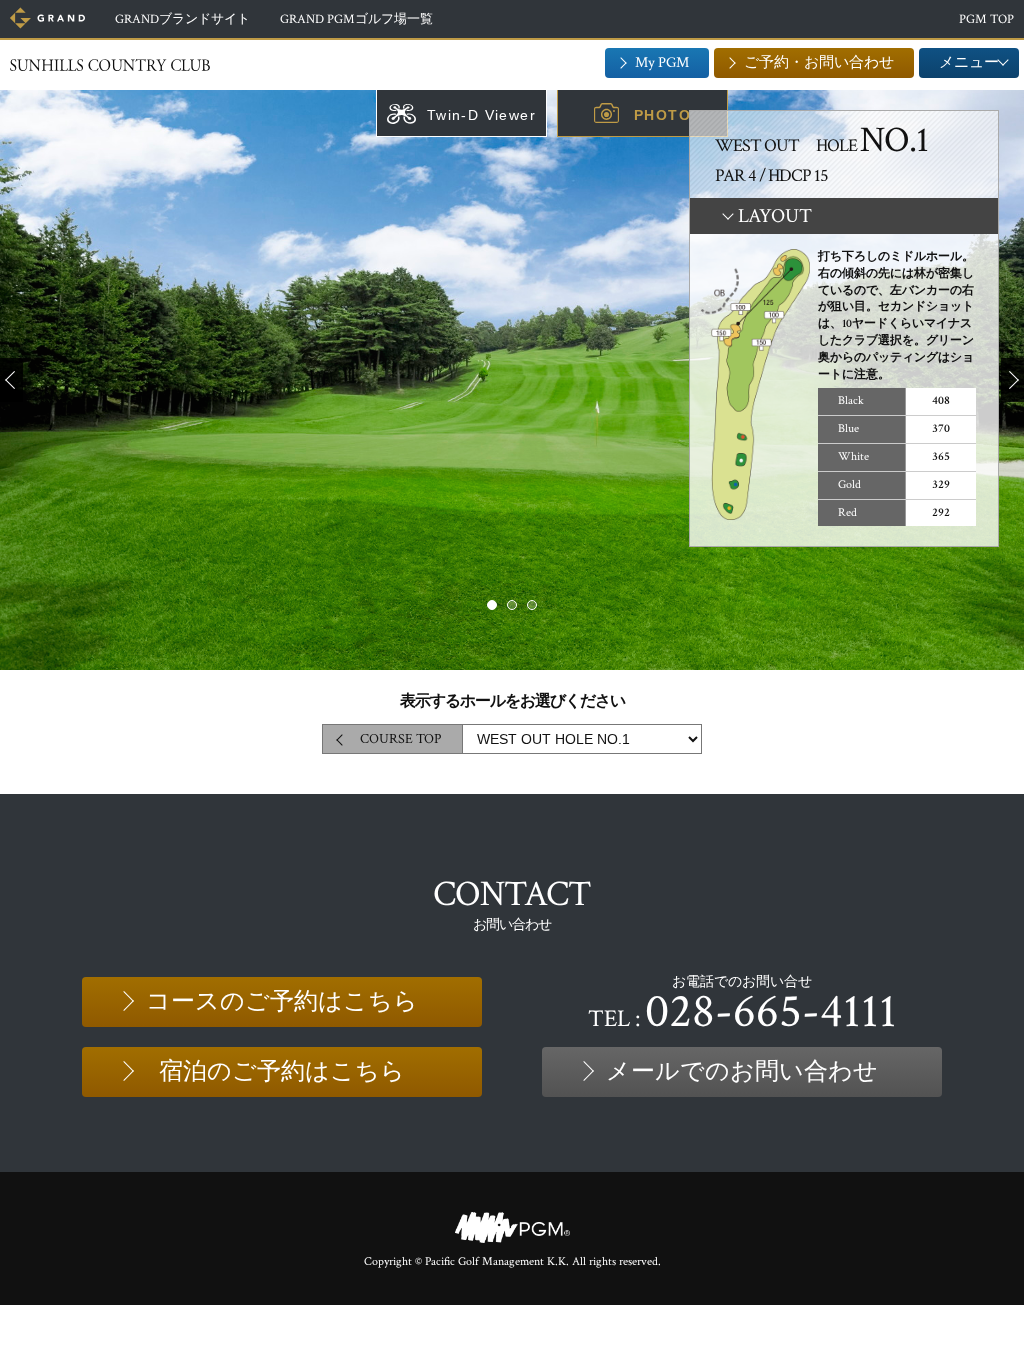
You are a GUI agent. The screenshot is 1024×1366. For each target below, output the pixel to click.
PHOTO (662, 115)
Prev (11, 380)
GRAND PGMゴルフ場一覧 (356, 19)
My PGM (662, 62)
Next (1012, 380)
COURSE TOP (400, 739)
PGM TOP (986, 19)
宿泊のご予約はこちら (282, 1071)
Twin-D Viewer (481, 115)
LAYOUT (775, 216)
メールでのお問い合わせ (742, 1071)
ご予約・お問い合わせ (819, 62)
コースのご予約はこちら (282, 1001)
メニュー (969, 62)
